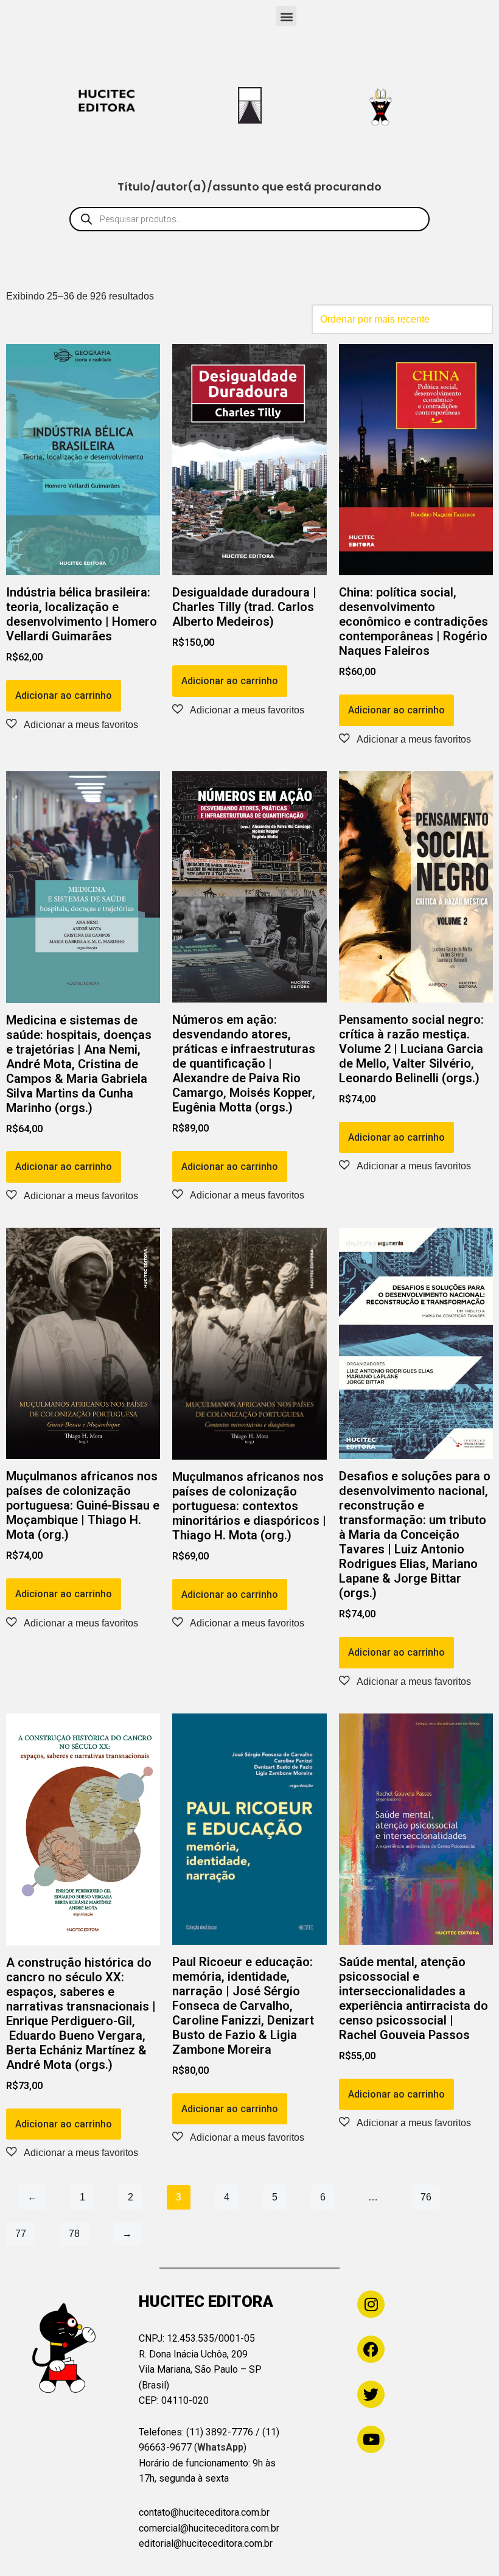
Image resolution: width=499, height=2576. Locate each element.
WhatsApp (220, 2447)
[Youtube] (371, 2439)
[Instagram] (371, 2304)
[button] (286, 16)
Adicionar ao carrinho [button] (64, 695)
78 (74, 2234)
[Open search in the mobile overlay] (249, 219)
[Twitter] (371, 2394)
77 (21, 2234)
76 (426, 2197)
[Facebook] (371, 2349)
